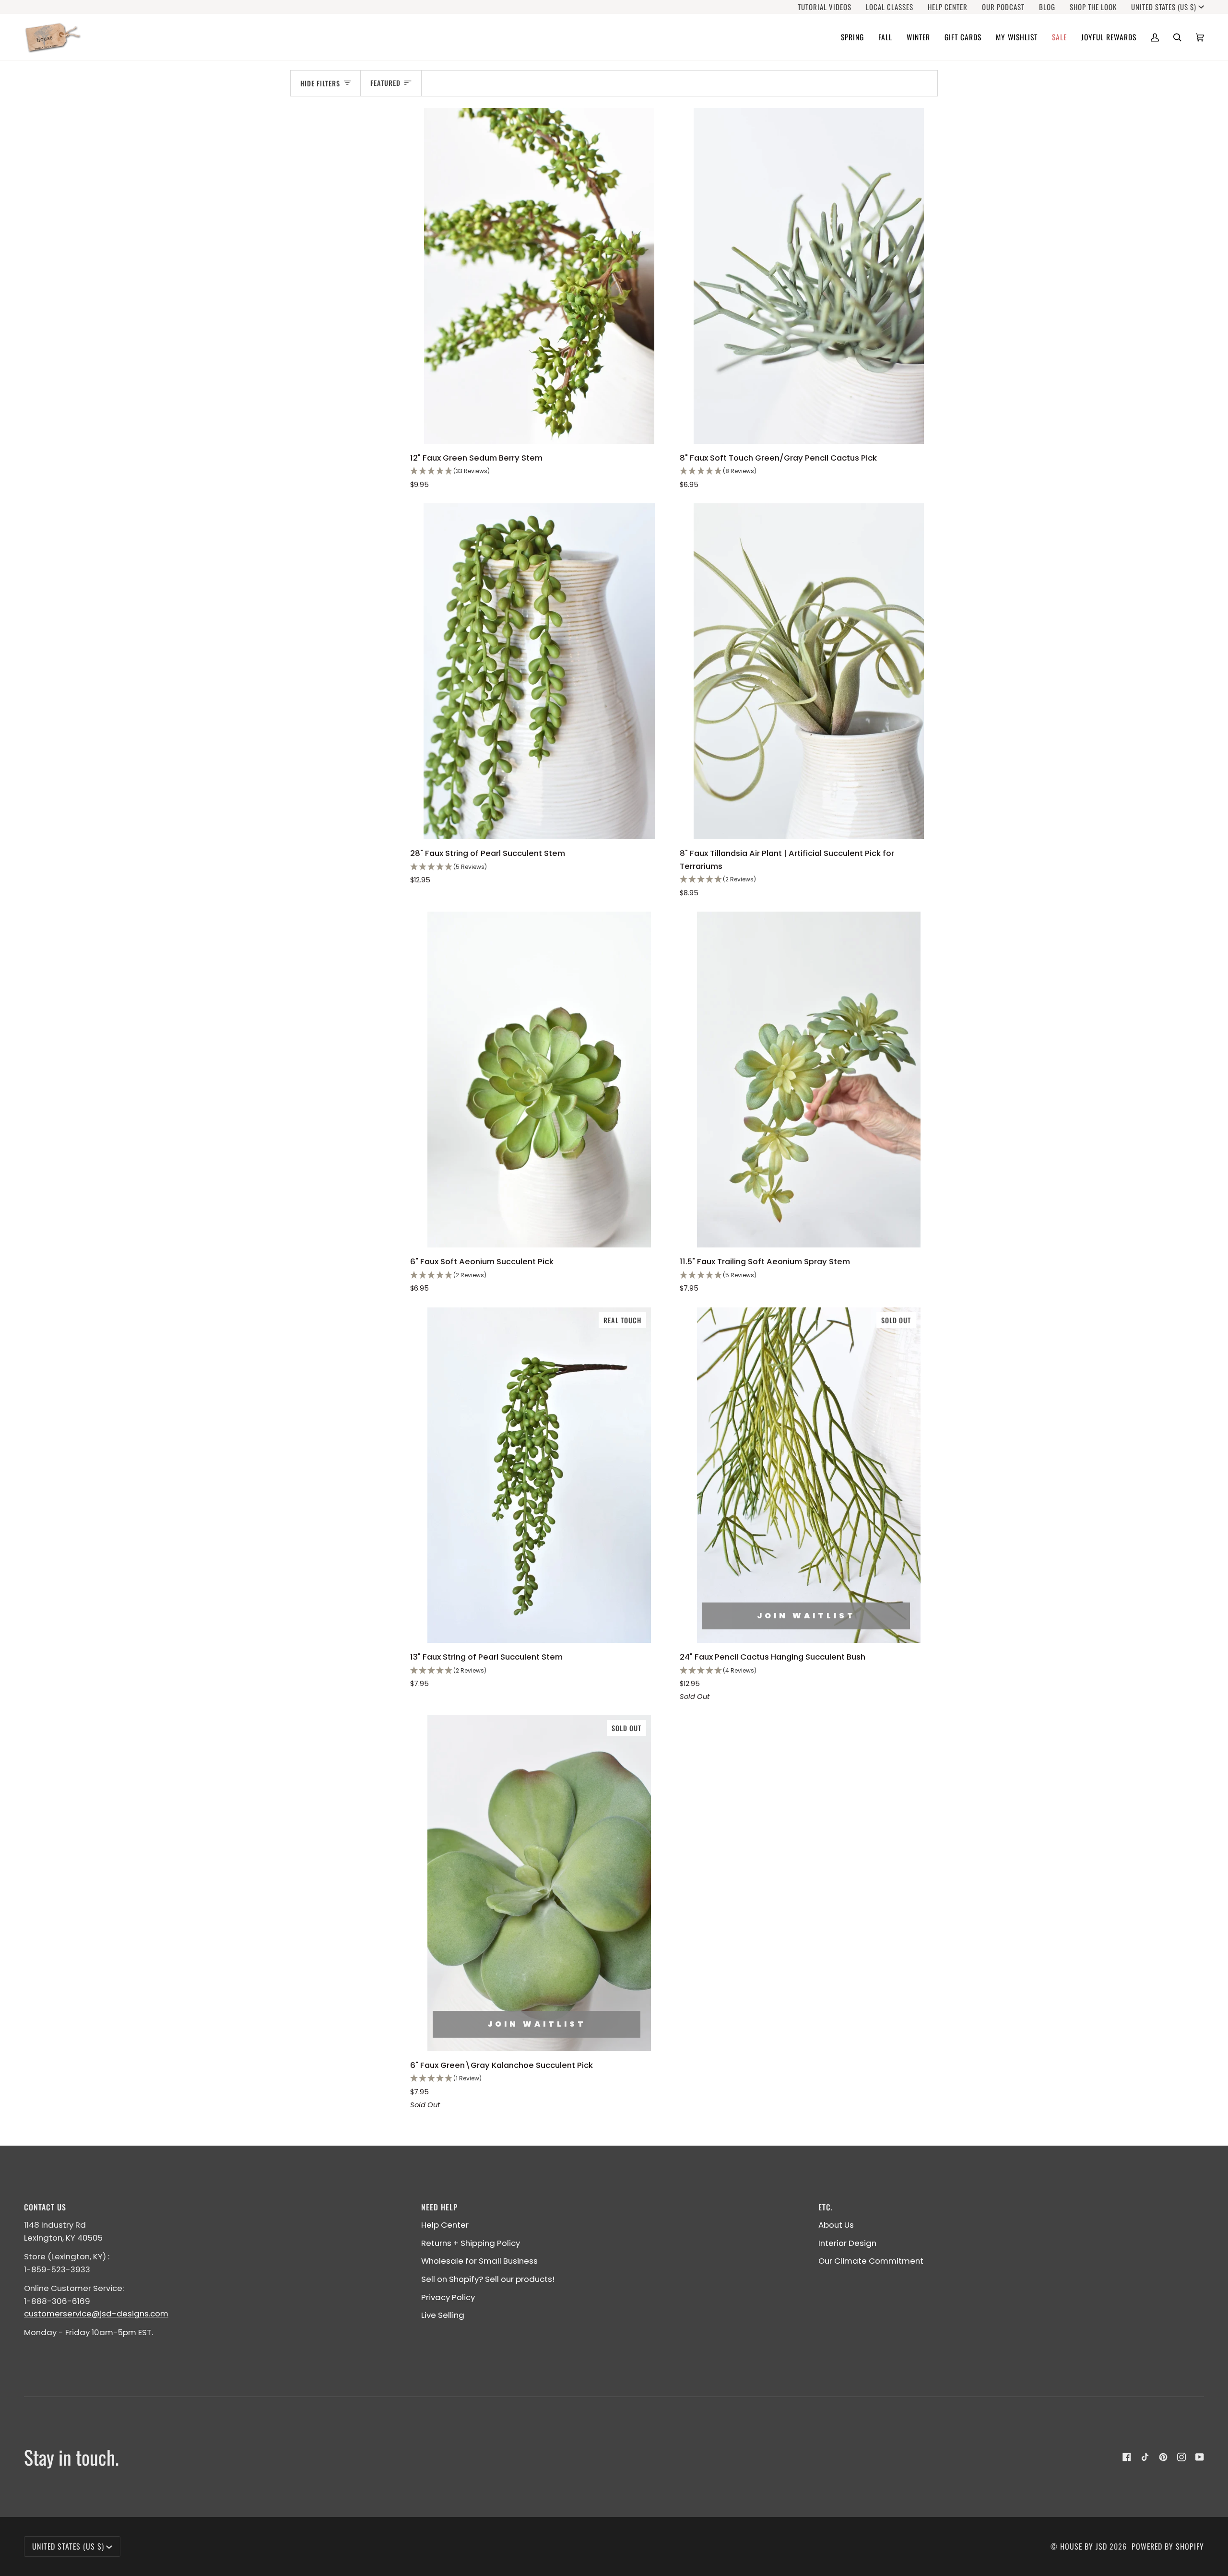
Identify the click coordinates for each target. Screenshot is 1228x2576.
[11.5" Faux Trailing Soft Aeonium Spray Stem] (809, 1079)
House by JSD (1084, 2546)
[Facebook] (1127, 2457)
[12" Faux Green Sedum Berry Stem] (539, 276)
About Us (836, 2225)
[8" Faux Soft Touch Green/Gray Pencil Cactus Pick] (809, 276)
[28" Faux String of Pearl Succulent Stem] (539, 671)
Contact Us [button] (45, 2207)
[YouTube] (1200, 2457)
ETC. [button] (826, 2207)
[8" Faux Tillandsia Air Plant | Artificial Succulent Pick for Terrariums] (809, 671)
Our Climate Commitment (871, 2261)
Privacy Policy (448, 2297)
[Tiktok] (1145, 2457)
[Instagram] (1181, 2457)
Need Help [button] (439, 2207)
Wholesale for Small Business (479, 2261)
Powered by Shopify (1168, 2546)
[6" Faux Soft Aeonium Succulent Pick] (539, 1079)
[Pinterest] (1163, 2457)
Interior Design (847, 2243)
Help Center (445, 2225)
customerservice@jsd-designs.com (96, 2314)
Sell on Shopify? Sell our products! (488, 2279)
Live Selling (443, 2315)
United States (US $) (1164, 7)
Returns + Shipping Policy (471, 2243)
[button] (852, 37)
